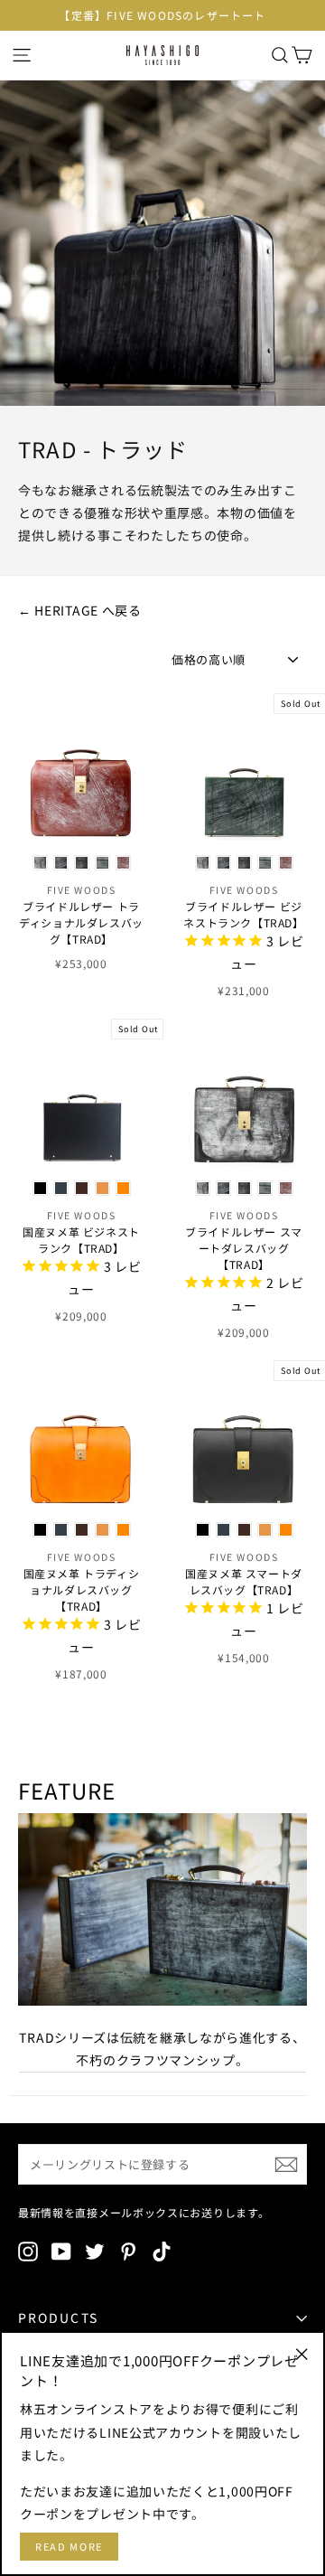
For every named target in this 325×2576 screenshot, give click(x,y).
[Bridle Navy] (61, 863)
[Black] (40, 1188)
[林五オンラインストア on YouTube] (61, 2252)
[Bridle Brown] (123, 863)
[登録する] (286, 2164)
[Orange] (123, 1188)
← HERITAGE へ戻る (80, 610)
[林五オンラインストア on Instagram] (28, 2252)
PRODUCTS (58, 2317)
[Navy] (61, 1188)
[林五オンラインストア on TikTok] (162, 2252)
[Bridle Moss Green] (102, 863)
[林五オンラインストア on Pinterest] (128, 2252)
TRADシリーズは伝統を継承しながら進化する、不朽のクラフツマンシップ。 (162, 2049)
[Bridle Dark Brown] (82, 863)
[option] (162, 15)
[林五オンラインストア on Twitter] (95, 2252)
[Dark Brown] (82, 1188)
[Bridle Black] (40, 863)
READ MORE (69, 2546)
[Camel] (102, 1188)
